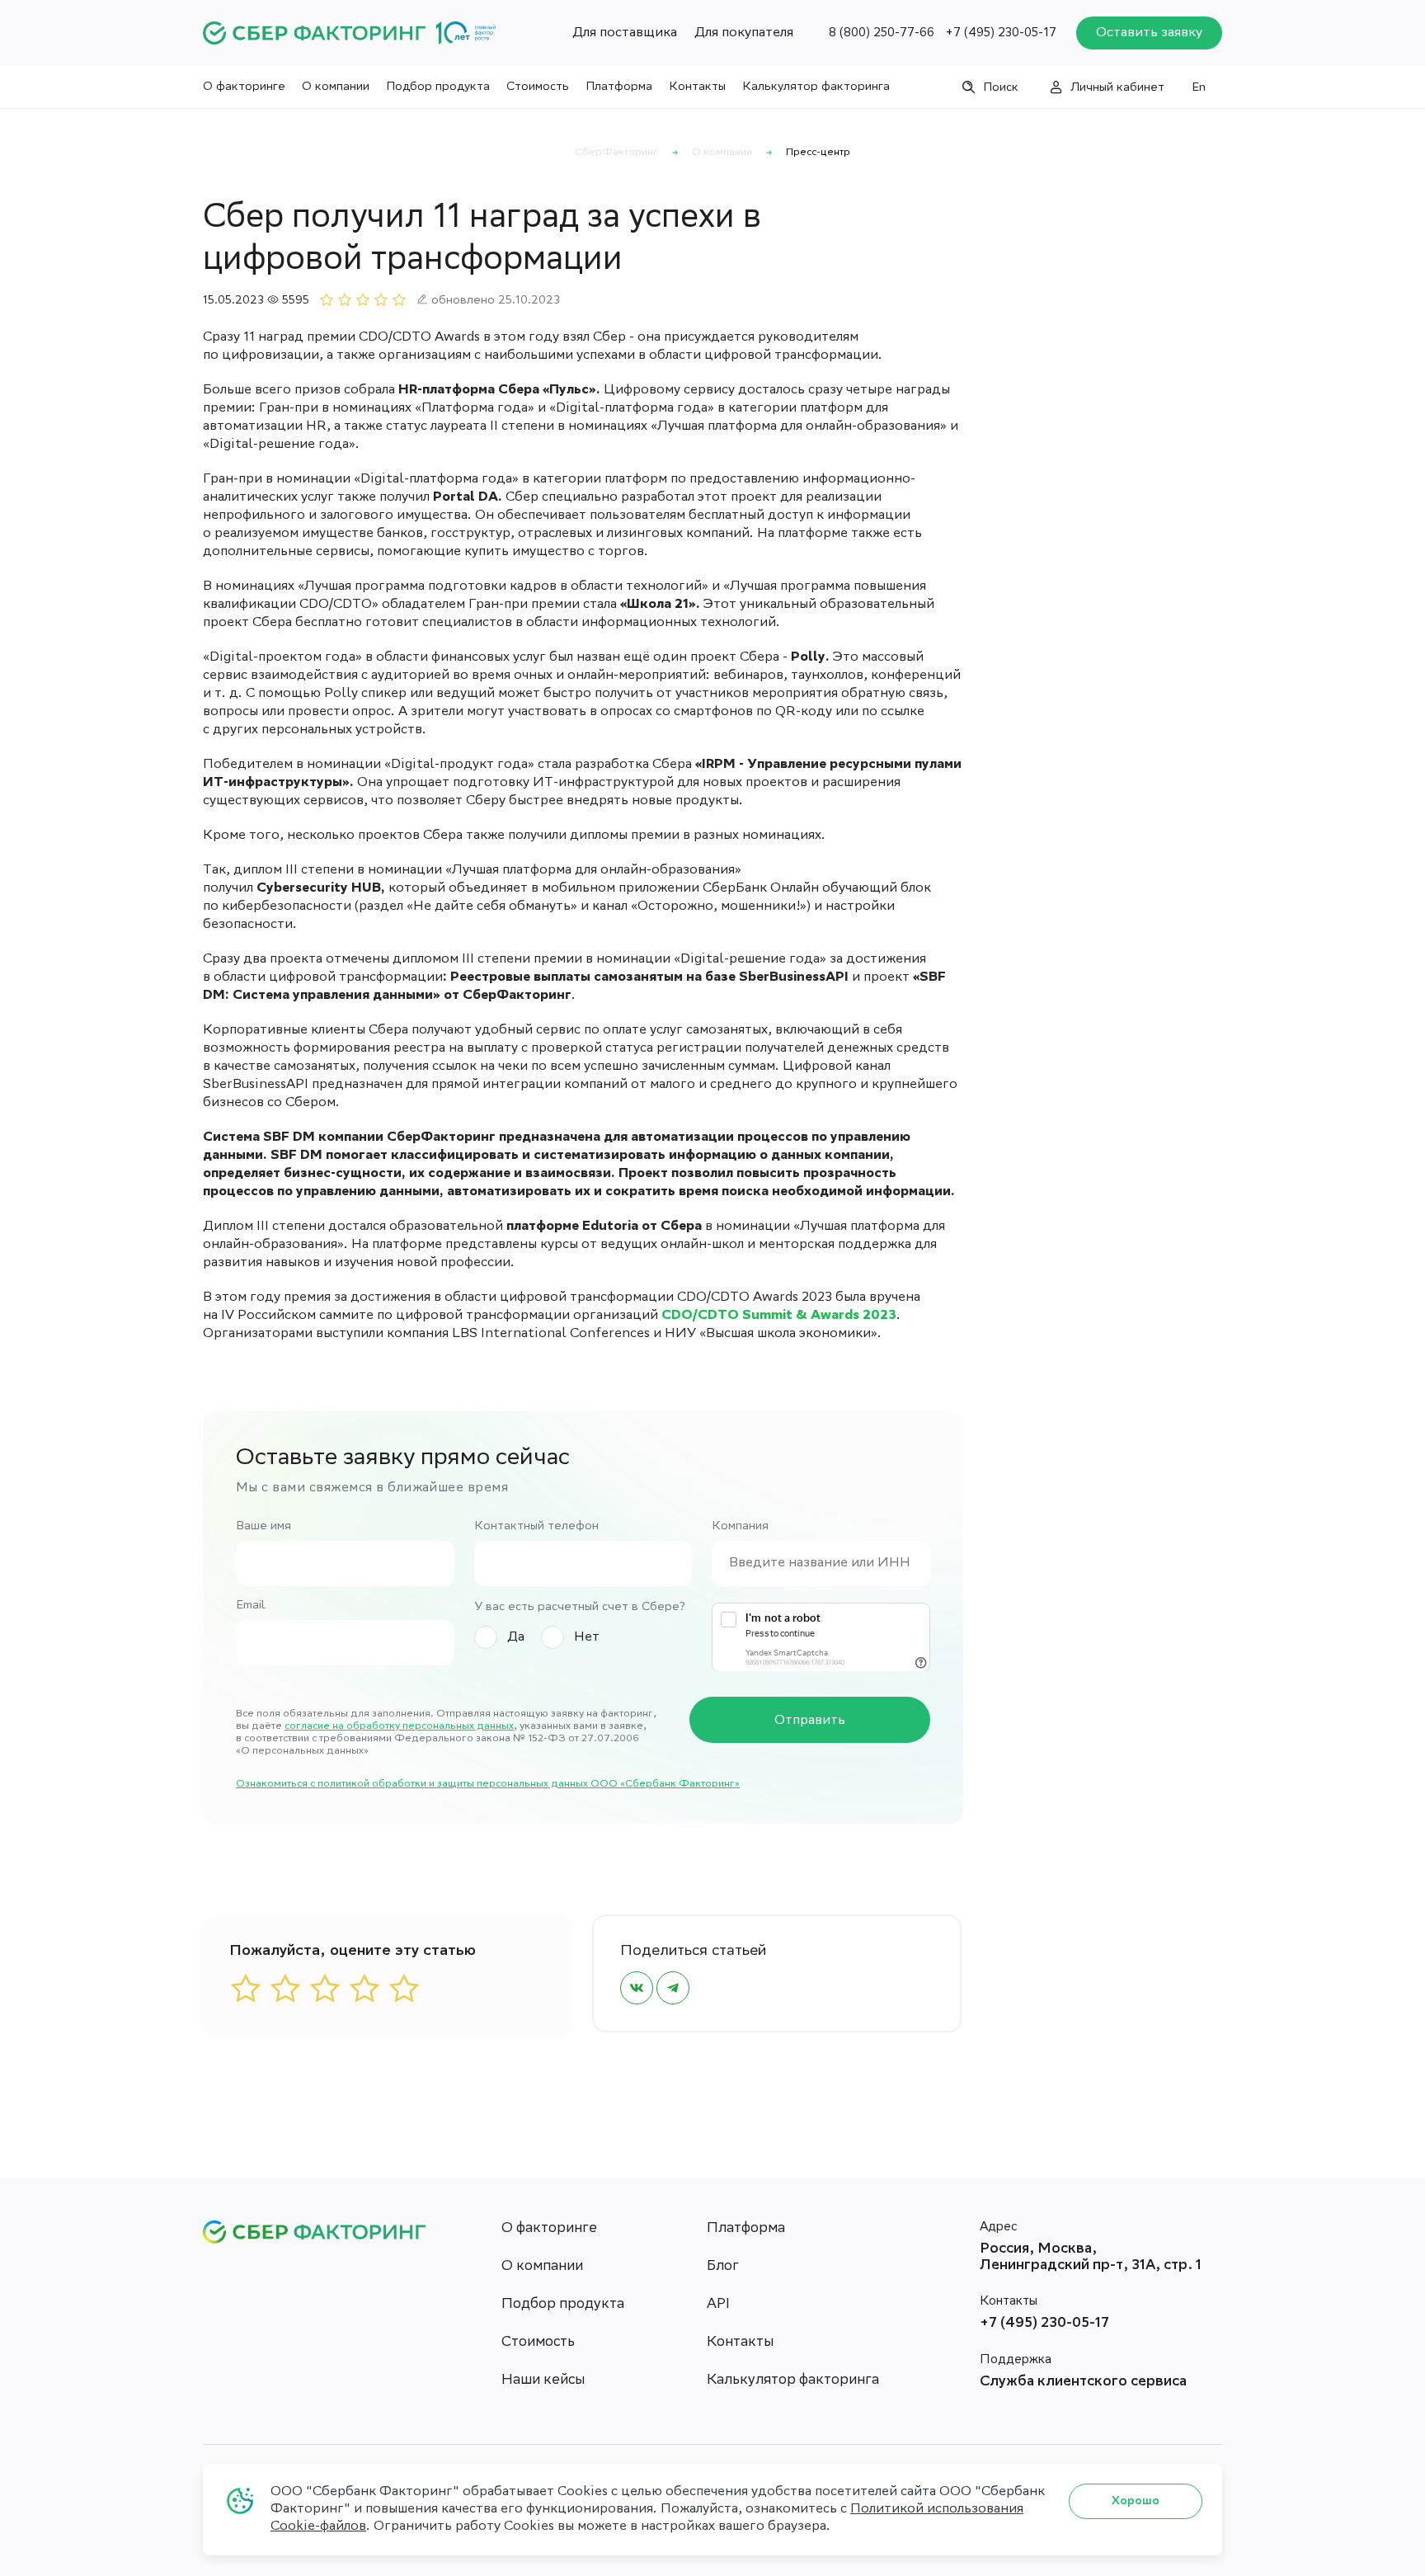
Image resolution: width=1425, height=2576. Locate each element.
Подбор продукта (438, 87)
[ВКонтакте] (637, 1988)
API (718, 2305)
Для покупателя (744, 33)
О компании (336, 87)
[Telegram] (673, 1988)
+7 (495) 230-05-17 (1001, 34)
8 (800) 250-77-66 (882, 34)
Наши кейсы (543, 2381)
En (1199, 88)
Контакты (697, 87)
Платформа (619, 87)
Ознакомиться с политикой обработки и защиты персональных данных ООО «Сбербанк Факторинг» (488, 1785)
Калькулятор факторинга (816, 87)
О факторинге (244, 87)
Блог (723, 2267)
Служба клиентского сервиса (1083, 2383)
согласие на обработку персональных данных (399, 1727)
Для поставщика (625, 33)
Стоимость (538, 87)
